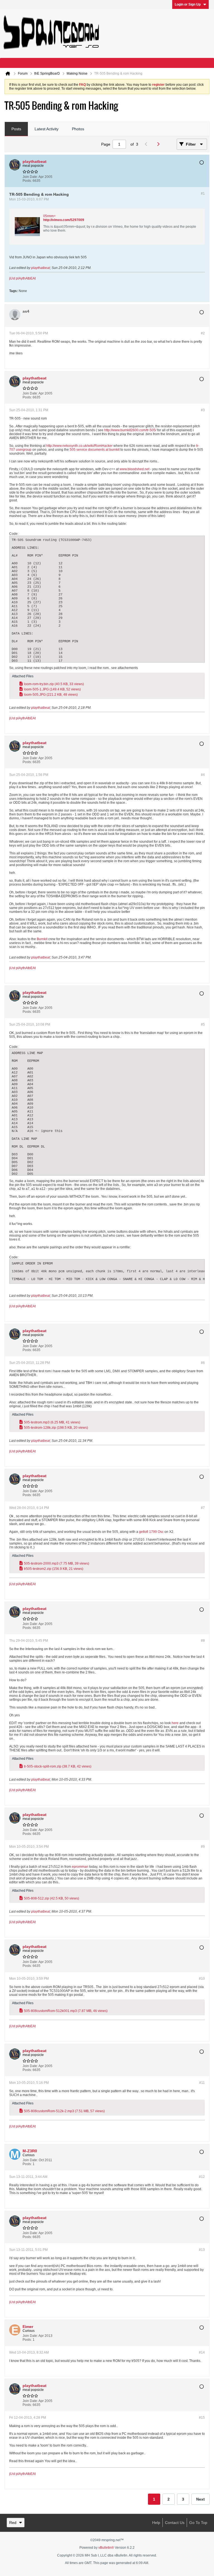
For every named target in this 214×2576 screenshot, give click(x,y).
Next (200, 2499)
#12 (202, 2177)
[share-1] (199, 179)
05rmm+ (49, 216)
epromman (80, 1867)
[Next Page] (160, 144)
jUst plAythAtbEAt (22, 278)
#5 (203, 1024)
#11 (202, 2083)
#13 (202, 2250)
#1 (203, 193)
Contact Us (175, 2523)
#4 (203, 775)
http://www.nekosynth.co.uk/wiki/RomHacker (79, 446)
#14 (202, 2352)
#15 (202, 2418)
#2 (203, 333)
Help (156, 2523)
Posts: (27, 181)
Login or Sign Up (188, 4)
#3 (203, 410)
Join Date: (30, 177)
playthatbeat (41, 268)
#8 (203, 1641)
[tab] (16, 129)
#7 (203, 1508)
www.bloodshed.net (134, 469)
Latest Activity (47, 129)
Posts (16, 129)
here (175, 1723)
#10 (202, 1979)
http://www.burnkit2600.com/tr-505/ (130, 430)
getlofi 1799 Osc (151, 1532)
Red (13, 2523)
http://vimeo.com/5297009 (64, 220)
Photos (78, 129)
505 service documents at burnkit (95, 450)
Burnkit (42, 939)
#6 (203, 1363)
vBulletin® (106, 2548)
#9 (203, 1847)
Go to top (198, 2523)
